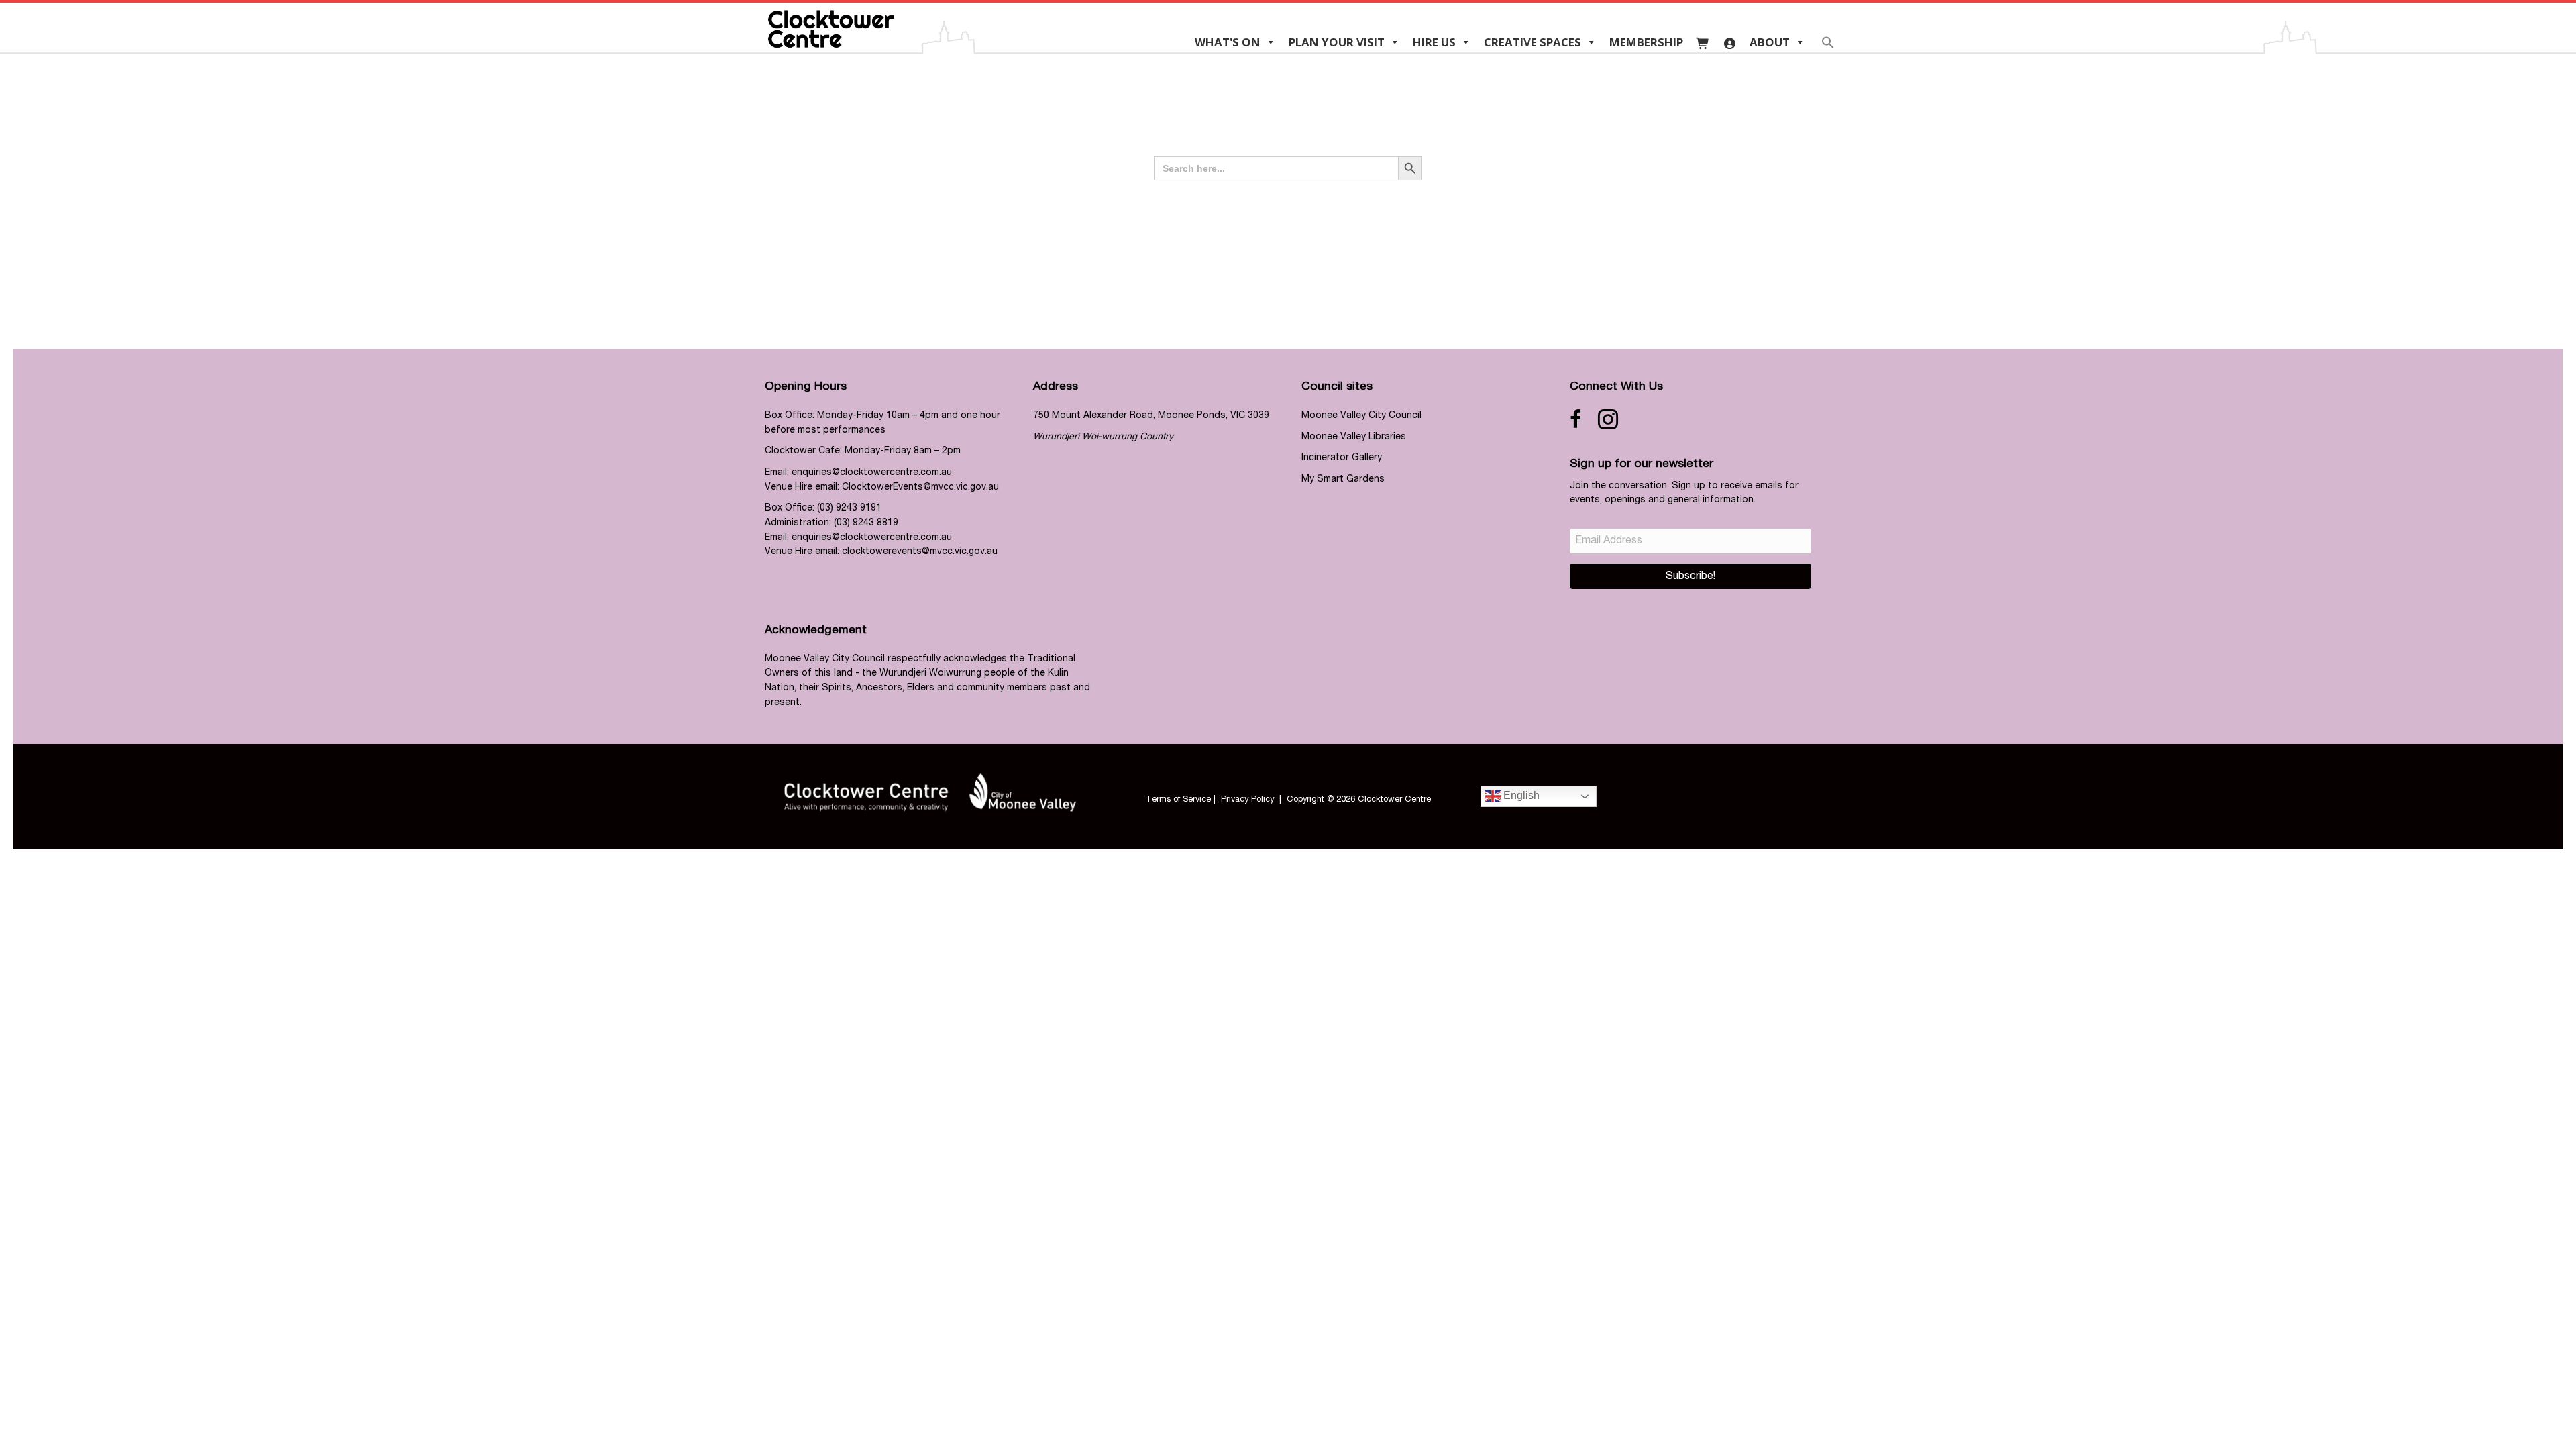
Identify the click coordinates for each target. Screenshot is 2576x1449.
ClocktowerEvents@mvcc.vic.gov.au (920, 488)
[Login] (1730, 42)
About (1770, 42)
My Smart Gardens (1343, 480)
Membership (1646, 42)
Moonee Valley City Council (1361, 416)
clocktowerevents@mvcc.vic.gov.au (920, 552)
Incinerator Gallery (1342, 458)
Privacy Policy (1247, 800)
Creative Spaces (1533, 42)
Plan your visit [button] (1337, 42)
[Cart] (1703, 42)
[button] (1828, 47)
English (1520, 796)
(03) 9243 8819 (866, 523)
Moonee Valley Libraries (1354, 437)
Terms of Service (1178, 800)
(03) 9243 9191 (849, 508)
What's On (1228, 42)
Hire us (1434, 42)
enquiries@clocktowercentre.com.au (872, 473)
